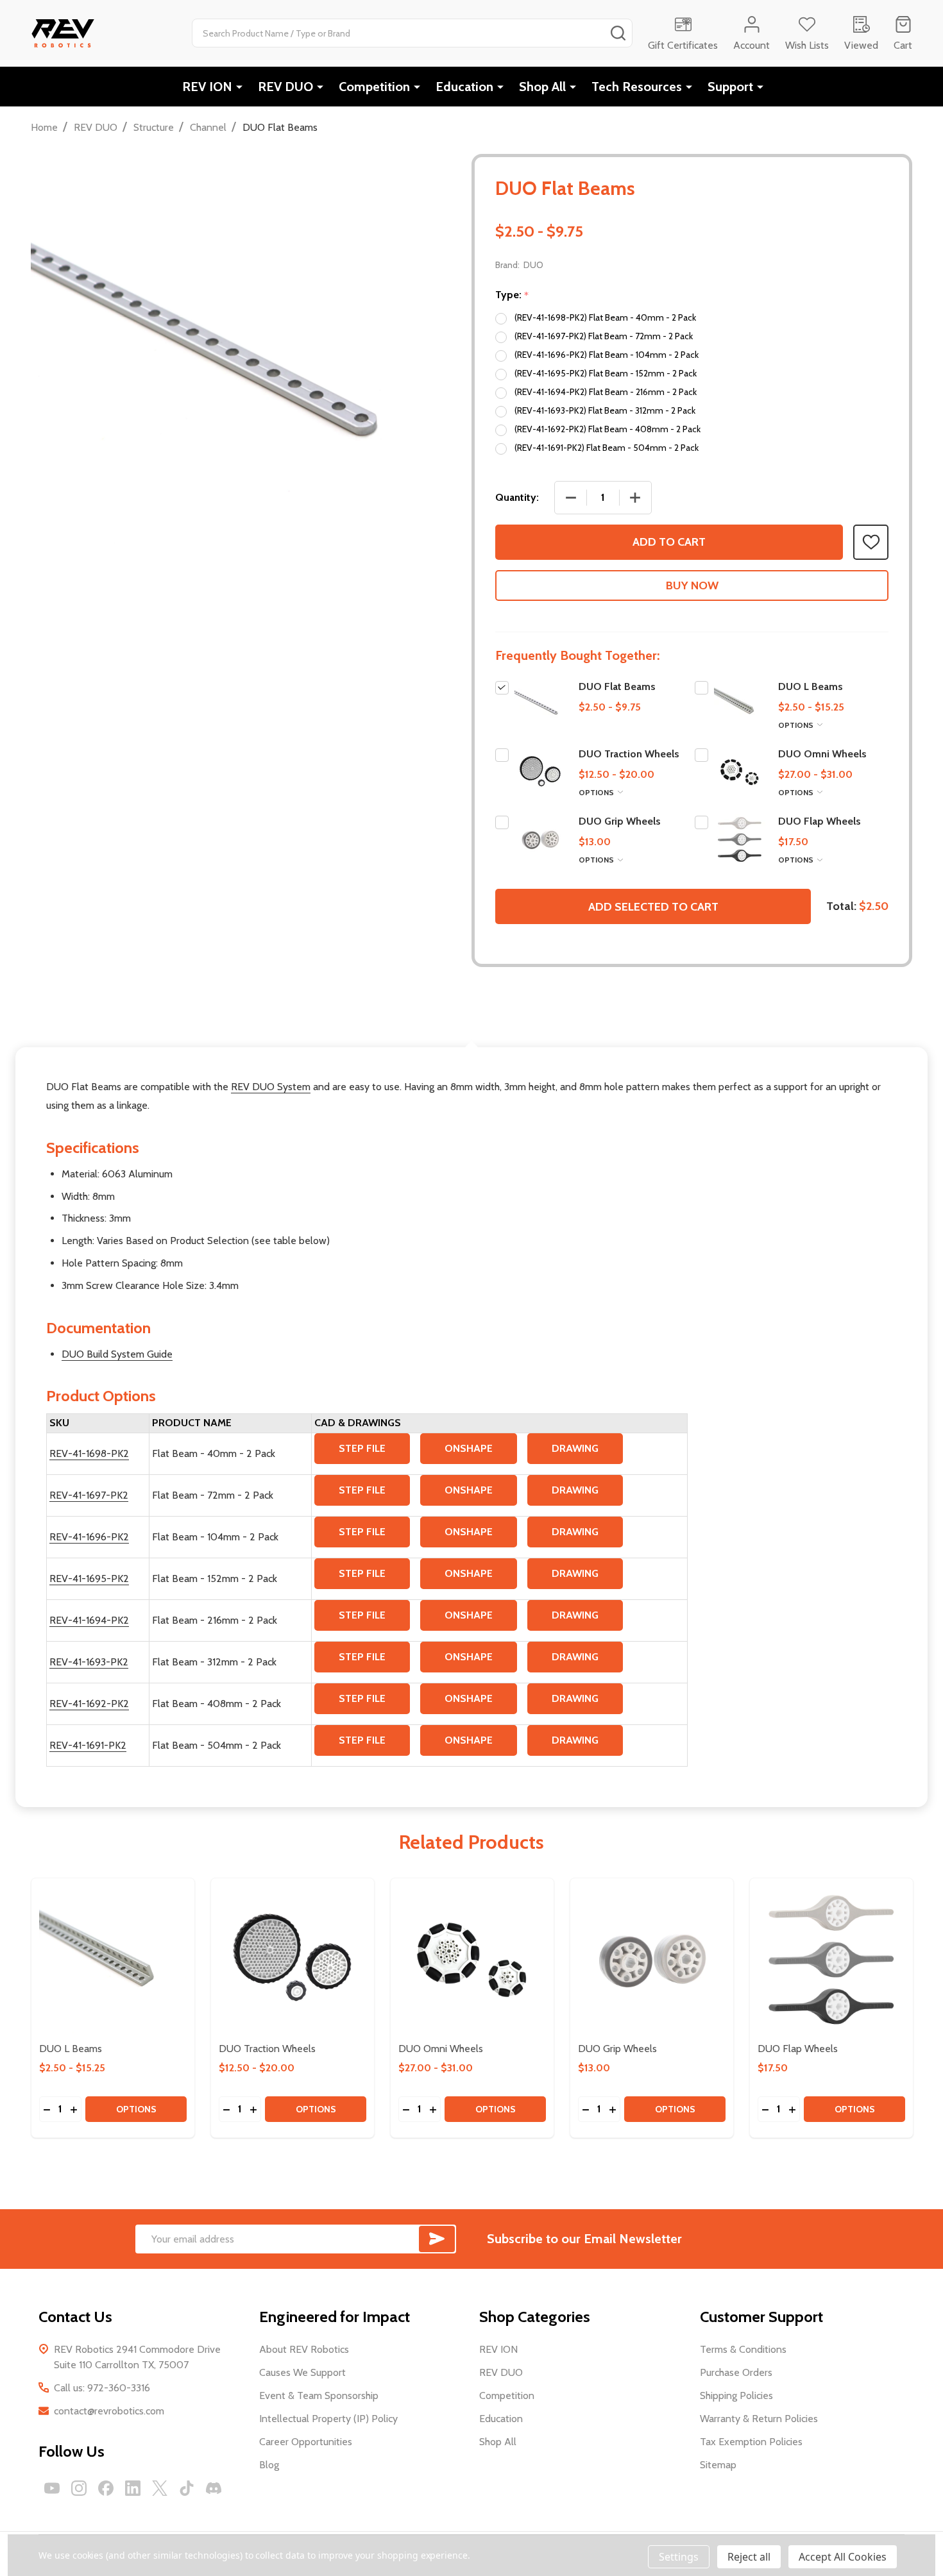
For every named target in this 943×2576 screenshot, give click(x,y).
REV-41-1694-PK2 (89, 1620)
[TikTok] (187, 2488)
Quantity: (517, 497)
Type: (512, 295)
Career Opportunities (306, 2442)
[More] (239, 87)
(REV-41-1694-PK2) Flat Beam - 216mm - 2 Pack (606, 392)
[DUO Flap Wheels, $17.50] (831, 1960)
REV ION (207, 87)
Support (730, 87)
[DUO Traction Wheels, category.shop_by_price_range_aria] (293, 1960)
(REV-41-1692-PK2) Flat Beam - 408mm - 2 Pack (607, 429)
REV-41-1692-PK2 (89, 1704)
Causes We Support (302, 2372)
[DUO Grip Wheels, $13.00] (652, 1960)
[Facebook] (106, 2488)
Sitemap (718, 2465)
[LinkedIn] (133, 2488)
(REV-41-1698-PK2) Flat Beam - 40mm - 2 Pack (605, 317)
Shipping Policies (736, 2395)
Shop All (542, 87)
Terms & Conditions (743, 2349)
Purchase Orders (736, 2372)
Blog (269, 2465)
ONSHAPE (469, 1448)
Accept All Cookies (843, 2557)
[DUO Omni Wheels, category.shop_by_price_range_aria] (472, 1960)
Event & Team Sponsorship (319, 2395)
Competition (374, 87)
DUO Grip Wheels (620, 821)
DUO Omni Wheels (822, 754)
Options (797, 725)
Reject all (749, 2557)
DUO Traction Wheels (629, 754)
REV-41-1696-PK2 (89, 1537)
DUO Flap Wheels (820, 821)
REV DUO (285, 87)
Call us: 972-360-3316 (102, 2388)
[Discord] (214, 2488)
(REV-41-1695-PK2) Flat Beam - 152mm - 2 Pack (606, 373)
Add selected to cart (653, 907)
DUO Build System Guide (117, 1354)
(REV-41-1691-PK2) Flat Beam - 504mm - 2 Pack (607, 448)
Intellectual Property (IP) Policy (328, 2419)
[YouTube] (52, 2488)
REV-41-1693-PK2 (89, 1662)
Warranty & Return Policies (759, 2419)
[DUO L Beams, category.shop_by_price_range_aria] (113, 1960)
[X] (160, 2488)
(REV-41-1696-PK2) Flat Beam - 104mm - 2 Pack (607, 355)
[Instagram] (79, 2488)
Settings (679, 2557)
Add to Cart (669, 542)
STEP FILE (362, 1448)
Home (44, 127)
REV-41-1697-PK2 (89, 1495)
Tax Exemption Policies (751, 2442)
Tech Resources (637, 87)
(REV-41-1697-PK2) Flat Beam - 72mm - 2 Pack (604, 336)
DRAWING (575, 1448)
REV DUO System (271, 1087)
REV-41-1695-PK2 (89, 1578)
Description (472, 1018)
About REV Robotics (304, 2349)
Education (464, 87)
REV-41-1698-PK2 (89, 1453)
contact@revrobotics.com (109, 2411)
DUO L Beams (811, 686)
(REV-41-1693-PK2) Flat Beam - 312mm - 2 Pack (605, 410)
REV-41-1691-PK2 (88, 1745)
